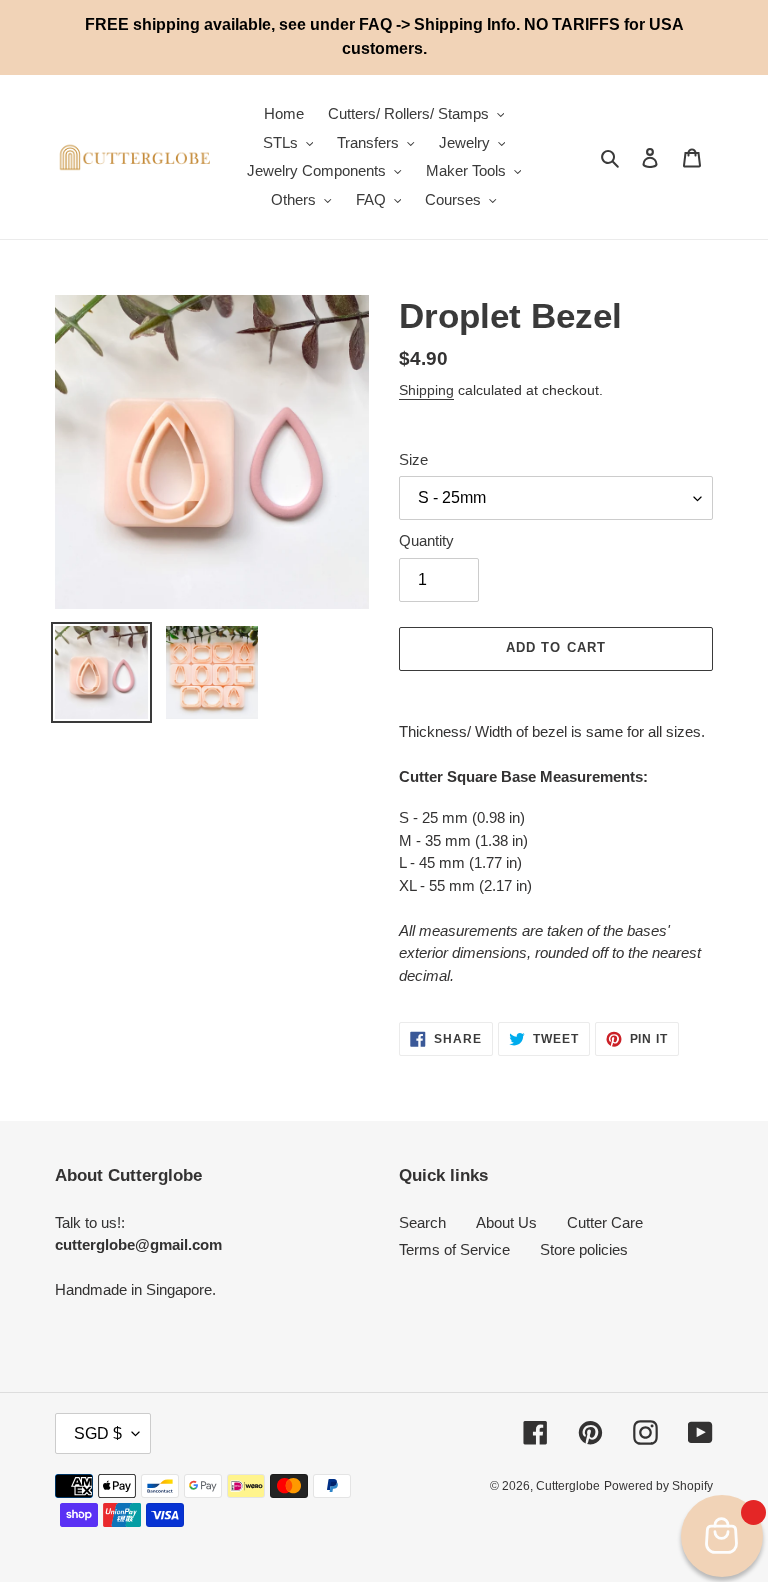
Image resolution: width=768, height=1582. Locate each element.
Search (422, 1222)
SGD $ (98, 1433)
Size (413, 459)
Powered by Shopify (658, 1486)
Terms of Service (454, 1249)
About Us (506, 1222)
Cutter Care (605, 1222)
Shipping (426, 390)
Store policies (584, 1249)
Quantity (426, 540)
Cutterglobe (568, 1486)
